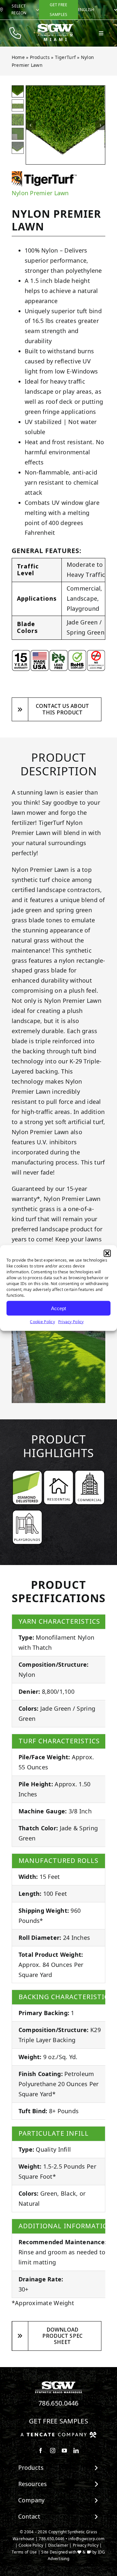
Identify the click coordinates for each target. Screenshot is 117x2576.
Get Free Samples (58, 2421)
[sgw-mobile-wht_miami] (55, 26)
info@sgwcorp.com (86, 2539)
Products (40, 57)
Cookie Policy (42, 1322)
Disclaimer (58, 2545)
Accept (58, 1308)
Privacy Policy (71, 1322)
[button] (107, 1253)
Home (18, 57)
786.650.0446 (58, 2403)
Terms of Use (24, 2552)
